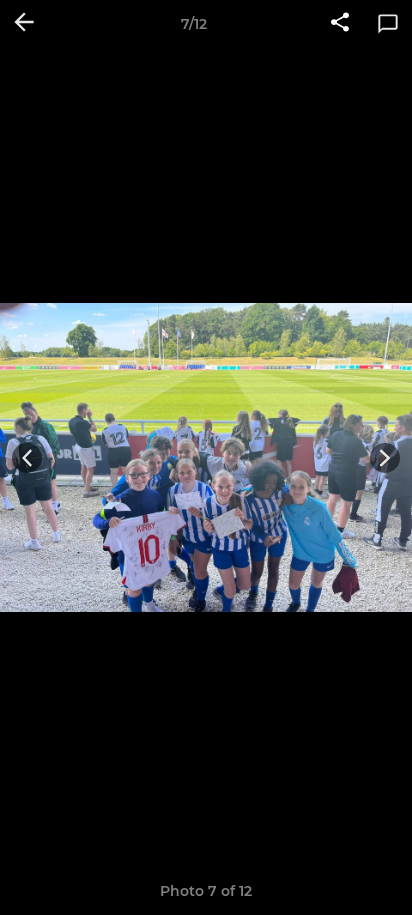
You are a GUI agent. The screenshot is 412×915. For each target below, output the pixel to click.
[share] (340, 24)
